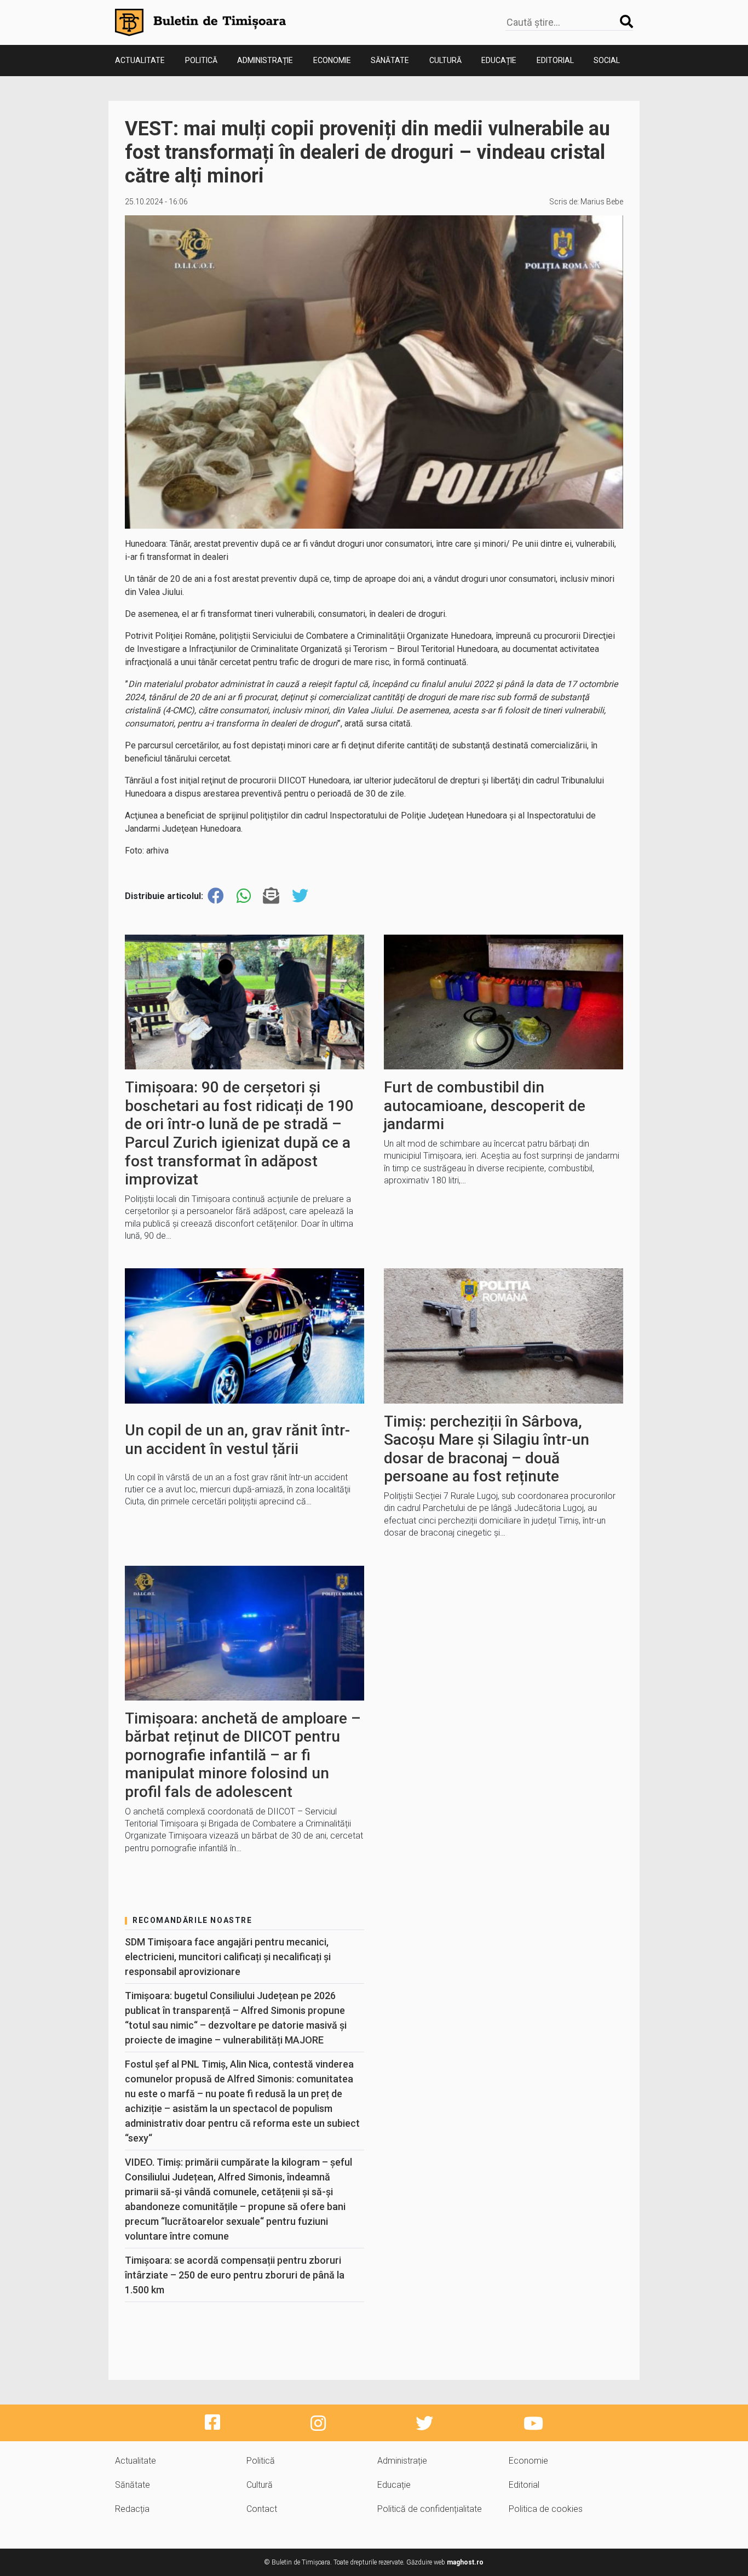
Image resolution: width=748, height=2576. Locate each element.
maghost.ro (465, 2562)
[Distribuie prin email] (271, 896)
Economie (332, 60)
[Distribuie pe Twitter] (300, 896)
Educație (499, 60)
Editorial (555, 60)
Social (607, 60)
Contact (262, 2509)
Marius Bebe (602, 202)
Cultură (445, 60)
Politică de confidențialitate (430, 2509)
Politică (201, 60)
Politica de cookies (546, 2509)
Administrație (265, 60)
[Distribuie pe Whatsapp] (244, 896)
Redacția (132, 2509)
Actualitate (140, 60)
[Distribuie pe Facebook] (216, 896)
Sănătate (390, 60)
